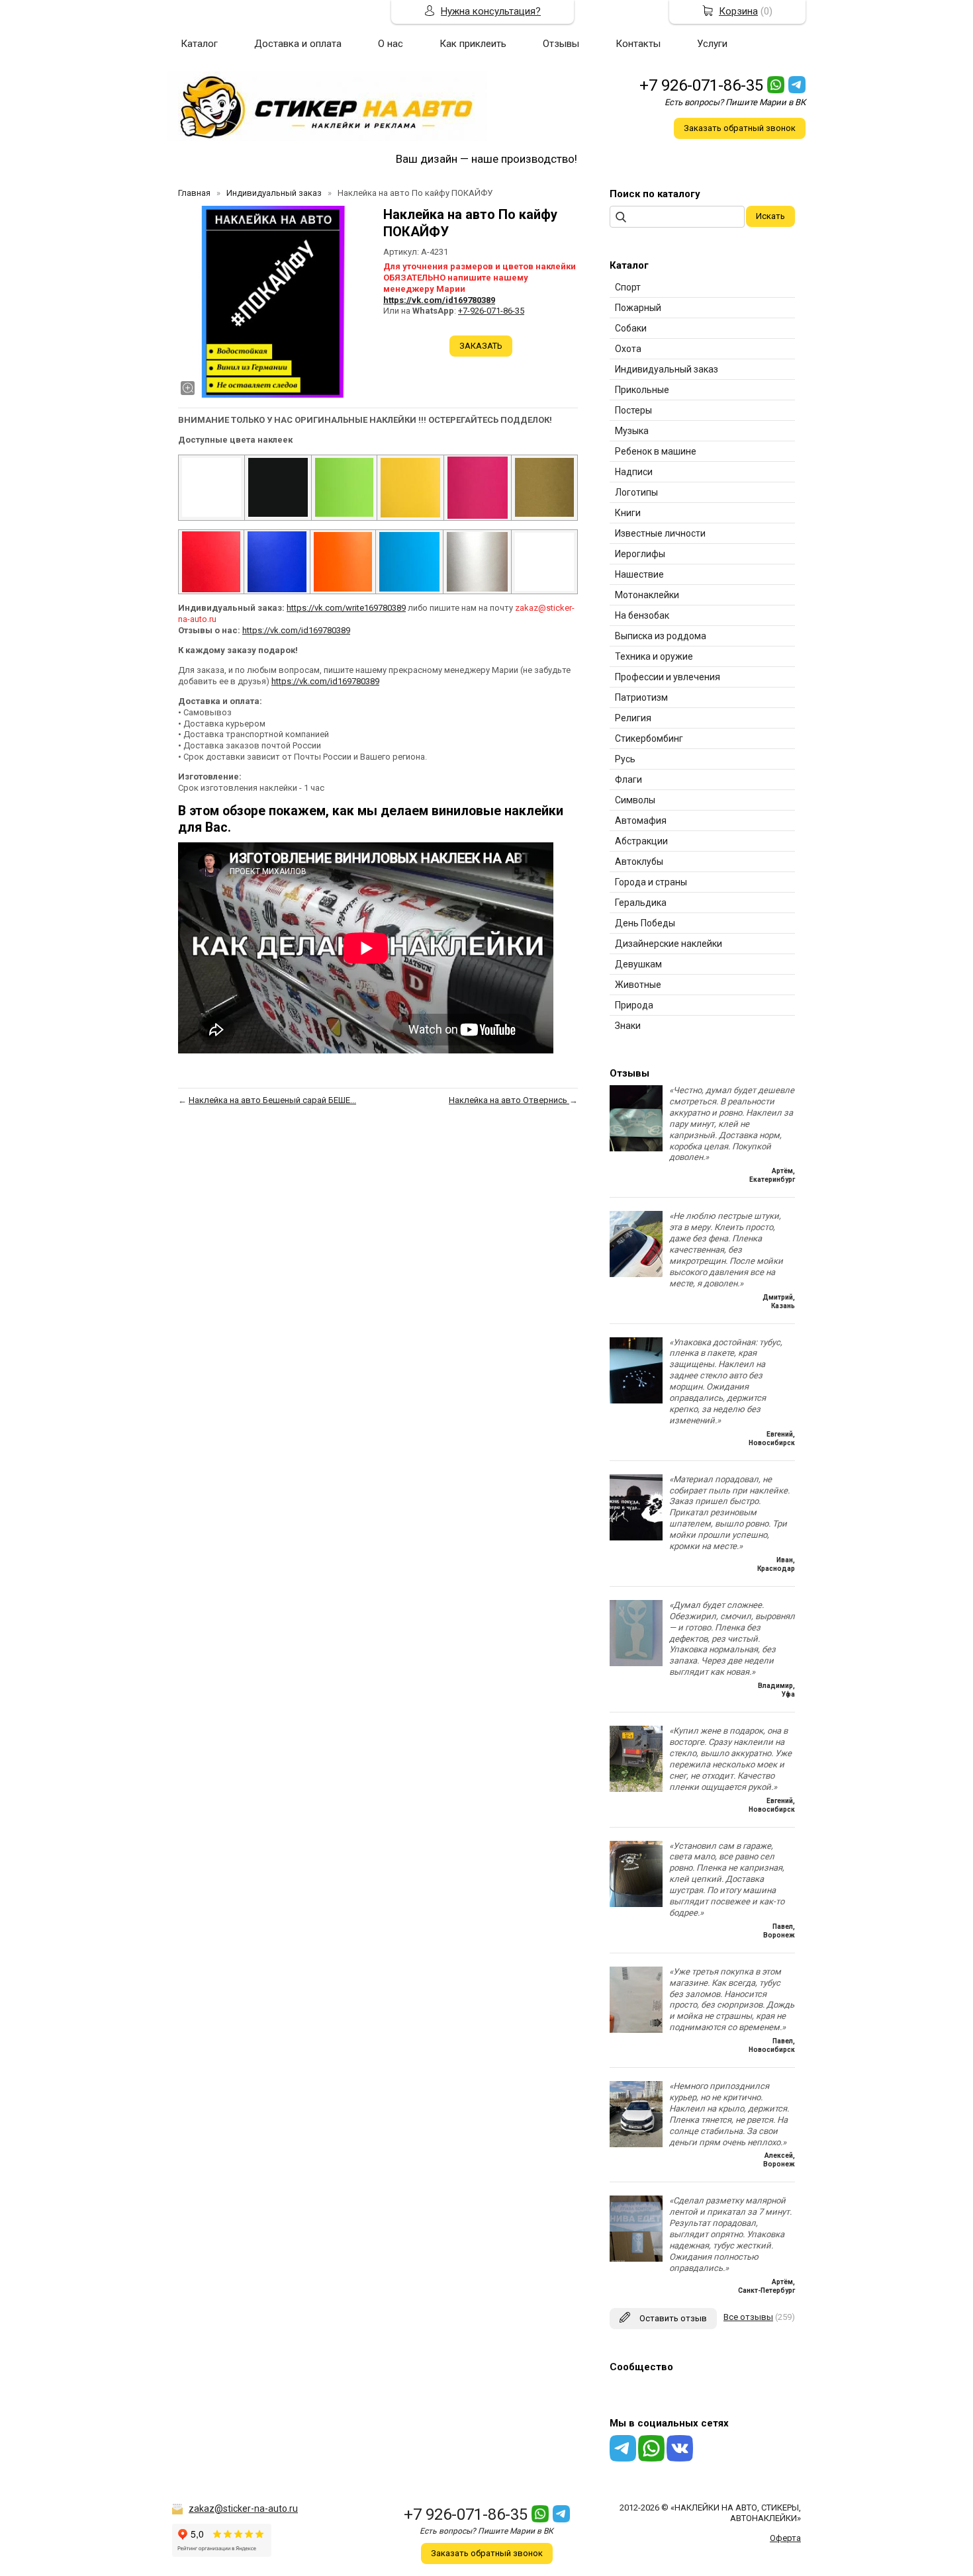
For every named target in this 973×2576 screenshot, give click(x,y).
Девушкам (638, 964)
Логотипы (636, 492)
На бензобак (642, 615)
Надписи (634, 472)
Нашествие (639, 574)
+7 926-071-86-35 (701, 85)
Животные (638, 985)
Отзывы (561, 44)
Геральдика (641, 903)
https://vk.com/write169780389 (346, 608)
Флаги (628, 779)
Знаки (628, 1026)
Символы (635, 800)
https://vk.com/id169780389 (439, 300)
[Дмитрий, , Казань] (636, 1274)
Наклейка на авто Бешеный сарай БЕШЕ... (272, 1100)
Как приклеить (473, 44)
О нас (391, 44)
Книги (628, 513)
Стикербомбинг (649, 738)
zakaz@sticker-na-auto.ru (243, 2509)
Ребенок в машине (656, 451)
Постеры (633, 410)
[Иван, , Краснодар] (636, 1537)
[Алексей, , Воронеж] (636, 2144)
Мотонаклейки (647, 595)
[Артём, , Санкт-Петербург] (636, 2259)
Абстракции (641, 841)
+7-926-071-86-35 (491, 311)
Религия (633, 718)
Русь (625, 759)
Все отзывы (748, 2317)
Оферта (785, 2538)
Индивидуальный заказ (667, 369)
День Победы (645, 923)
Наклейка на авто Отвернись (509, 1100)
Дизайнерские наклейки (669, 944)
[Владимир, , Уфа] (636, 1663)
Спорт (628, 287)
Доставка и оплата (298, 44)
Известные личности (660, 533)
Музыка (632, 431)
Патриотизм (641, 697)
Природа (634, 1005)
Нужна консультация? (491, 11)
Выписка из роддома (661, 636)
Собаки (631, 328)
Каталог (199, 44)
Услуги (712, 44)
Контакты (638, 44)
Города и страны (651, 882)
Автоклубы (639, 862)
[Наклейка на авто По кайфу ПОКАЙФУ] (274, 302)
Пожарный (638, 308)
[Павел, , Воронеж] (636, 1904)
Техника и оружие (654, 656)
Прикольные (642, 390)
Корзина (738, 11)
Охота (628, 349)
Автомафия (641, 821)
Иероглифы (640, 554)
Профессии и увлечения (668, 677)
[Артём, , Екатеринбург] (636, 1148)
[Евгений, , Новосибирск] (636, 1400)
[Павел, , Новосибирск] (636, 2030)
